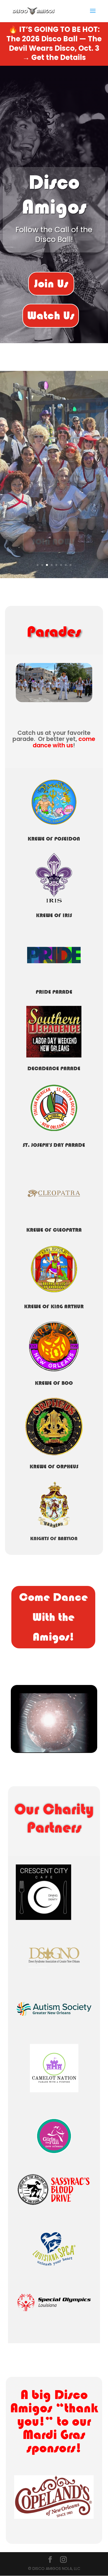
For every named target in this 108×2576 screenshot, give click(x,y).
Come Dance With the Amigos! (53, 1617)
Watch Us (51, 315)
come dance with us (64, 742)
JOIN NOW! (54, 541)
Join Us (51, 284)
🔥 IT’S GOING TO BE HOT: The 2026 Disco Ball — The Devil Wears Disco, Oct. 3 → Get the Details (54, 43)
